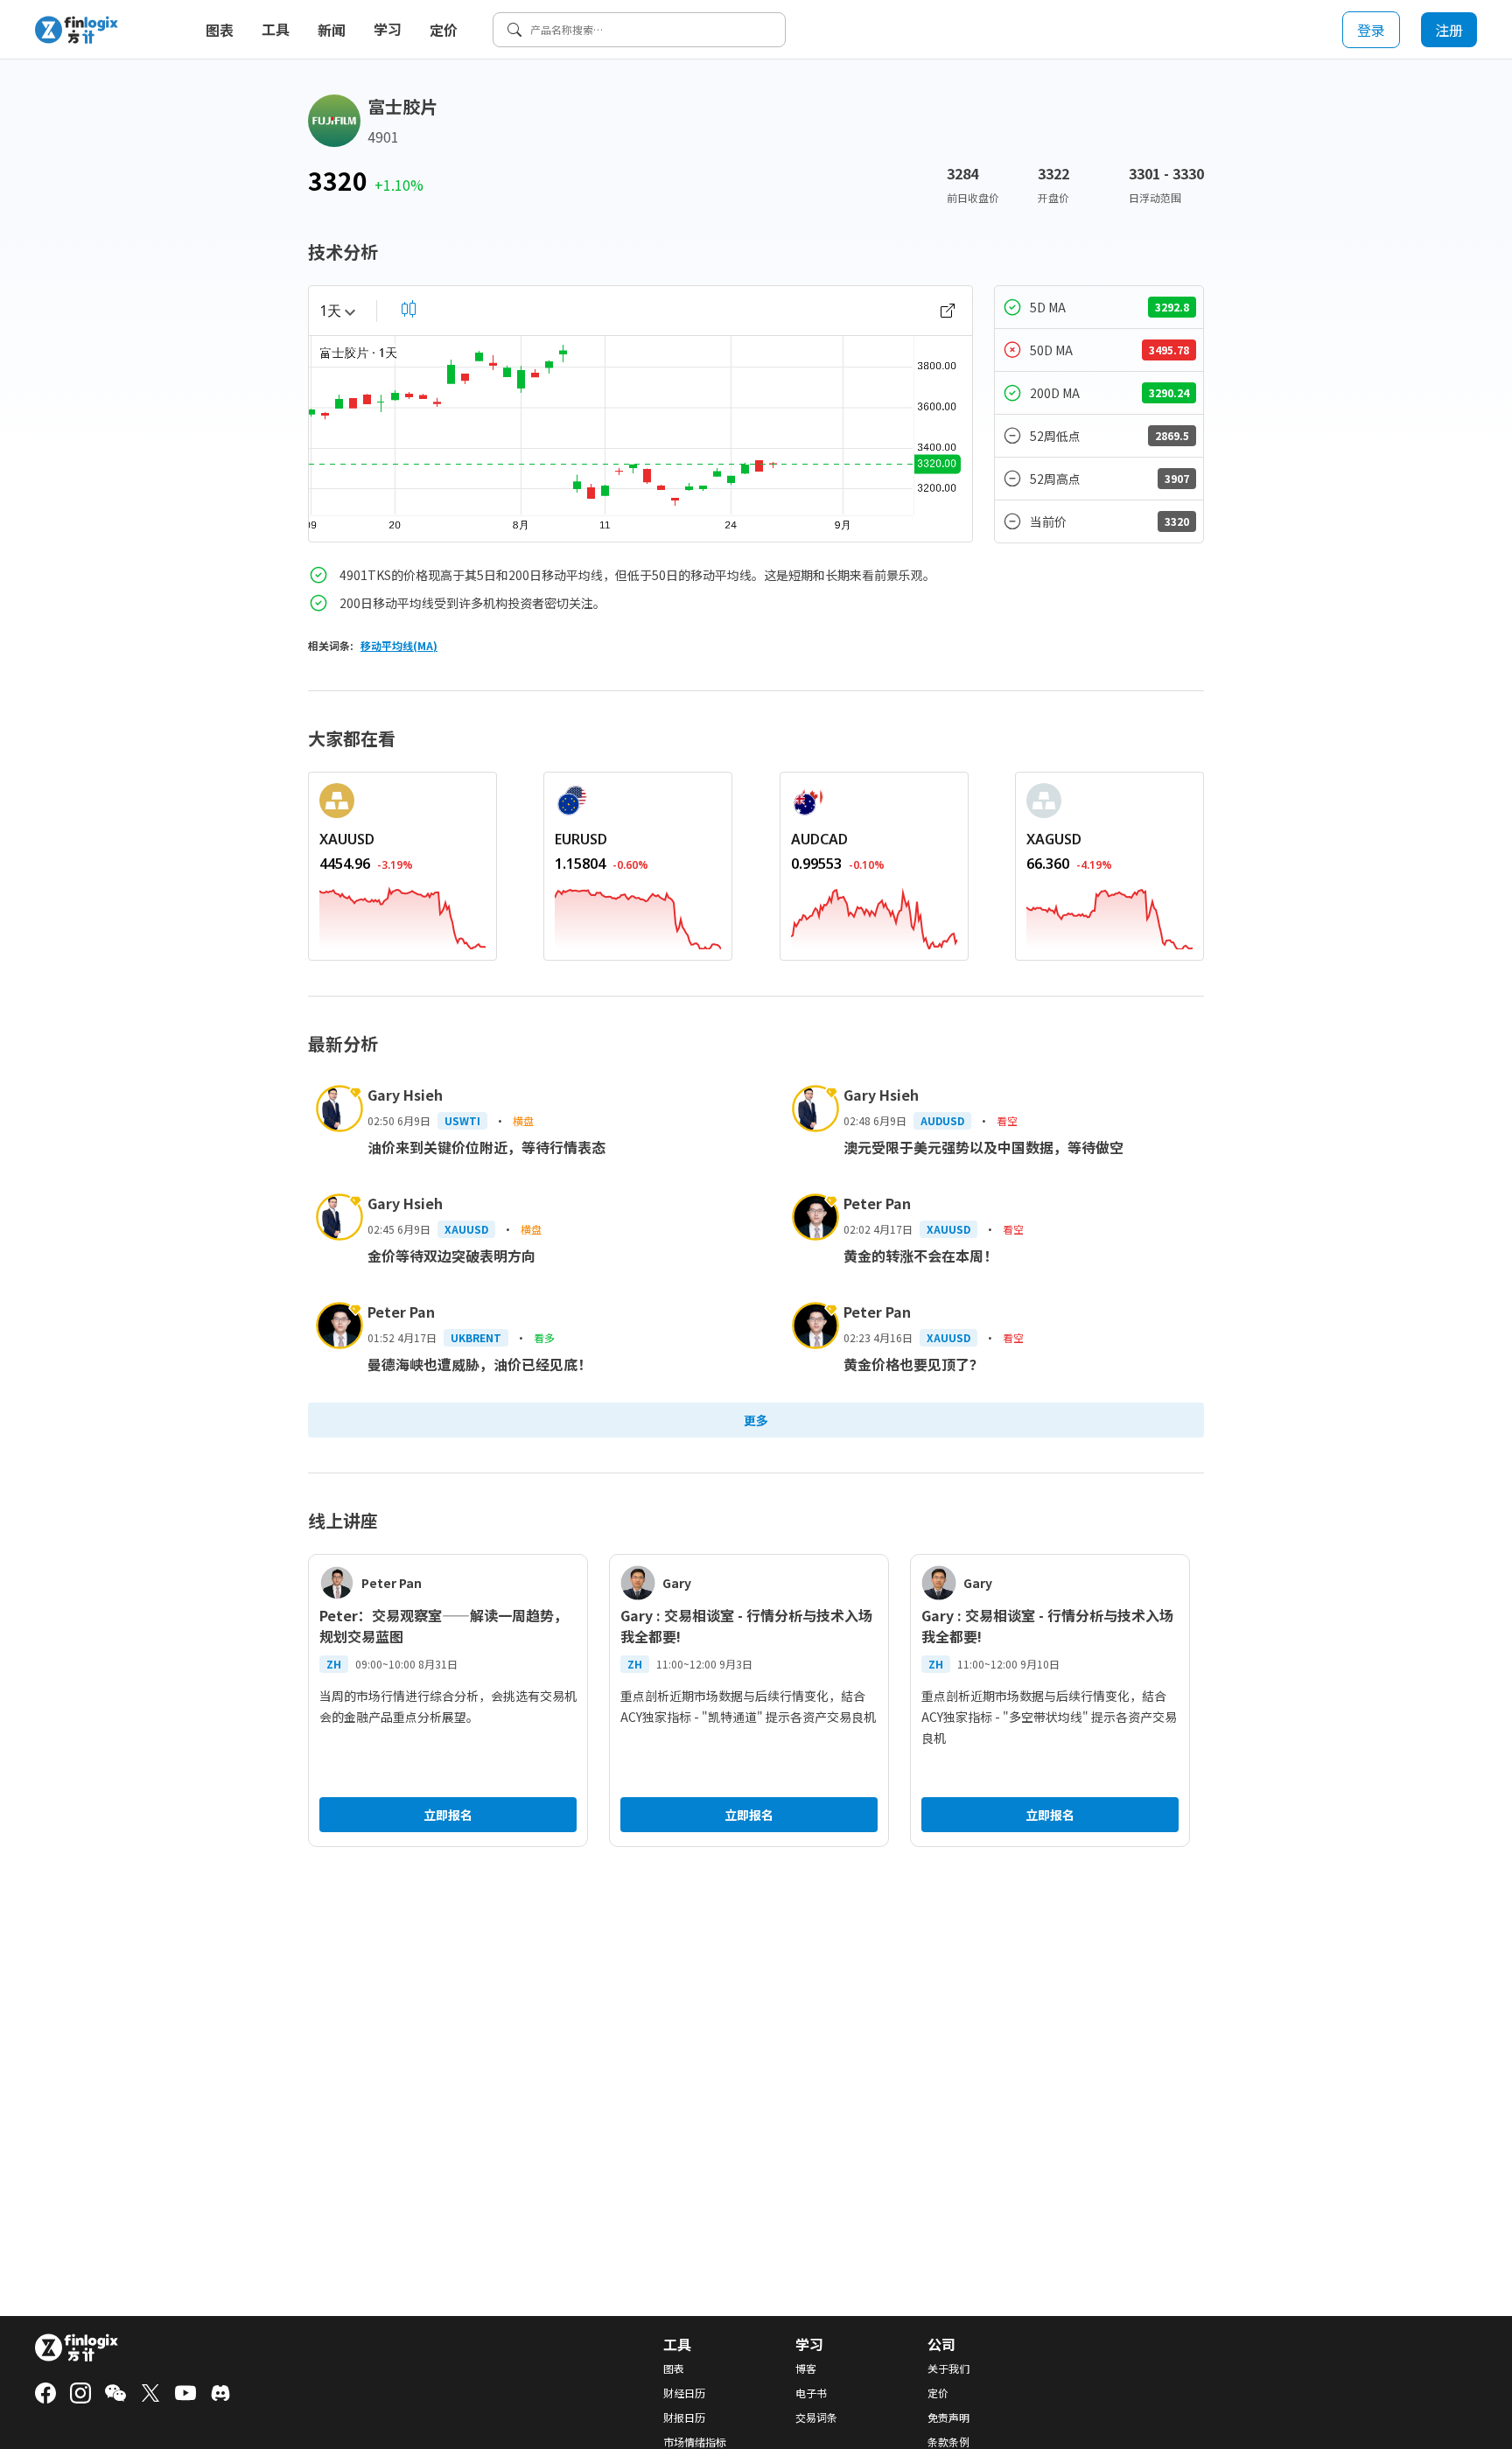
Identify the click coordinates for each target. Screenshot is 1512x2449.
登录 (1371, 30)
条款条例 (948, 2442)
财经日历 (684, 2393)
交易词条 (816, 2418)
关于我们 (948, 2369)
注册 (1449, 30)
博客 (806, 2369)
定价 (444, 30)
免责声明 (948, 2418)
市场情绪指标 (695, 2442)
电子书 (811, 2393)
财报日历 (684, 2418)
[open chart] (948, 311)
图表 (220, 30)
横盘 (523, 1120)
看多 (544, 1337)
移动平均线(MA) (399, 645)
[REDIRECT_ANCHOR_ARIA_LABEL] (402, 915)
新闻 (332, 30)
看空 (1007, 1120)
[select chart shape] (409, 309)
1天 (330, 311)
